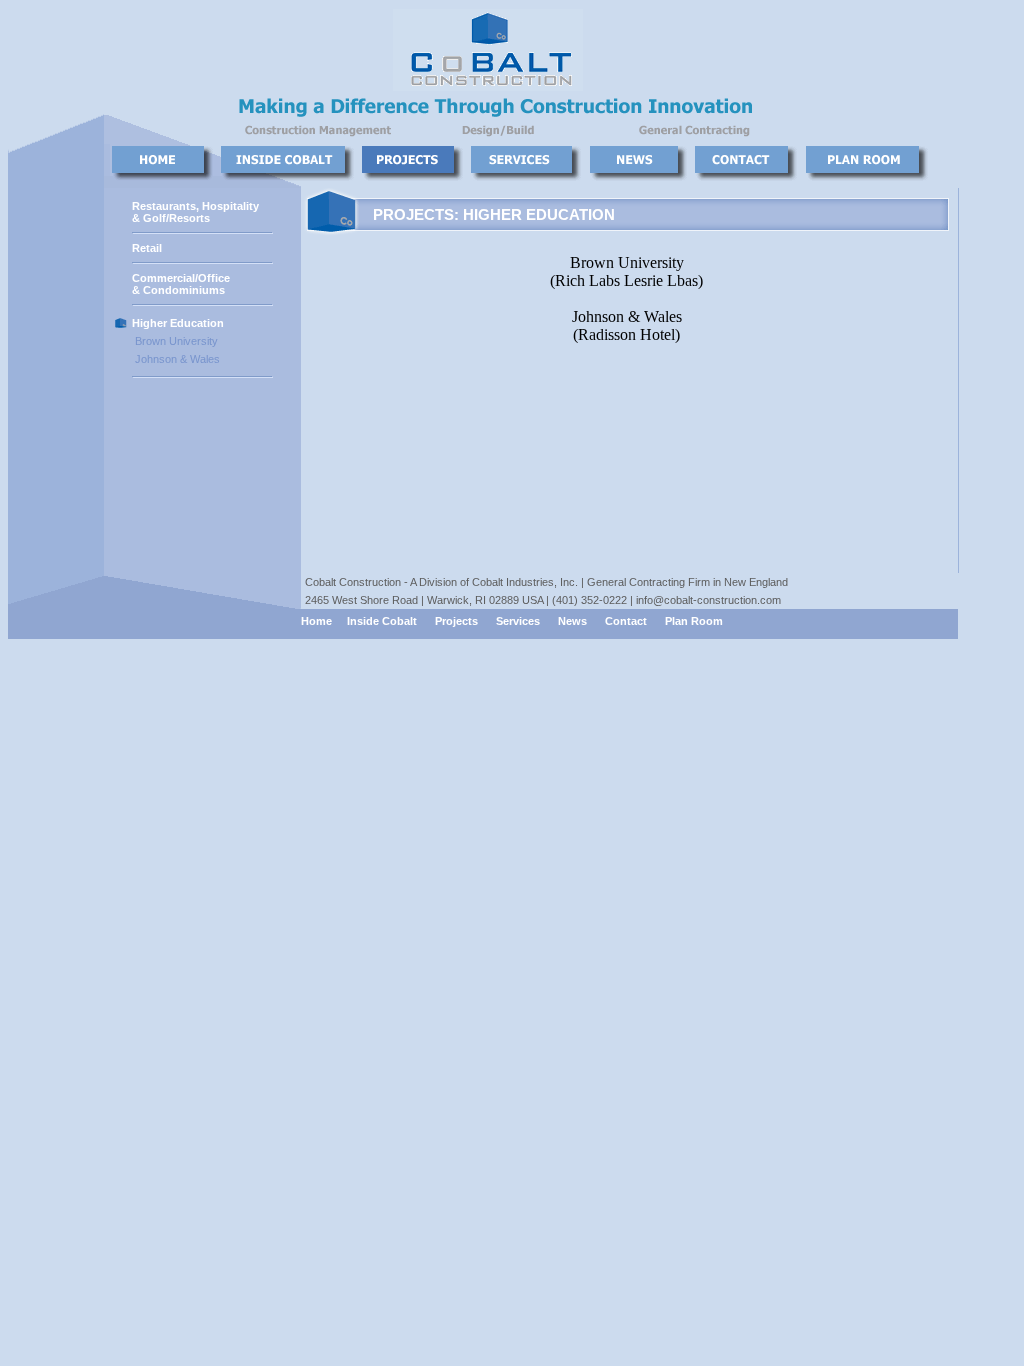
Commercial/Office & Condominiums (181, 284)
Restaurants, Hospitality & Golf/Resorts (195, 212)
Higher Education (178, 323)
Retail (147, 248)
